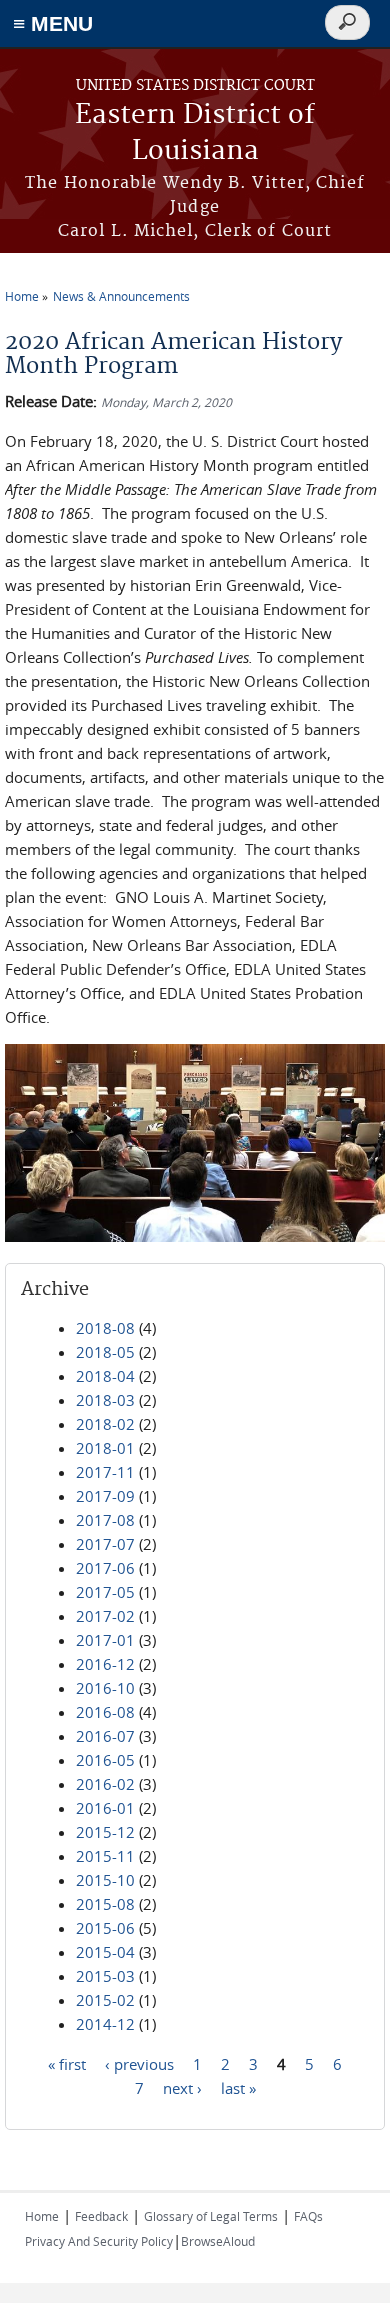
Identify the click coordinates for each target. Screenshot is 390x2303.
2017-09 (105, 1496)
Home (22, 296)
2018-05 (105, 1352)
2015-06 (105, 1928)
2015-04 (105, 1952)
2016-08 (105, 1712)
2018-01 (105, 1448)
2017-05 (105, 1592)
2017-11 (105, 1472)
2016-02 (105, 1784)
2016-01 (105, 1808)
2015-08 (105, 1904)
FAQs (308, 2216)
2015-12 (105, 1832)
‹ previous (139, 2063)
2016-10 (105, 1688)
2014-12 (105, 2024)
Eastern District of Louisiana (195, 133)
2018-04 (105, 1376)
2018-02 (105, 1424)
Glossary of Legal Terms (211, 2216)
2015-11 (105, 1856)
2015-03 (105, 1976)
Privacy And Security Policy (99, 2241)
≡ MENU (53, 23)
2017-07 (105, 1544)
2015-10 (105, 1880)
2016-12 (105, 1664)
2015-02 (105, 2000)
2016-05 (105, 1760)
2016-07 (105, 1736)
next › (182, 2087)
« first (67, 2063)
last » (238, 2087)
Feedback (101, 2216)
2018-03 (105, 1400)
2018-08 (105, 1328)
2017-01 (105, 1640)
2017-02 (105, 1616)
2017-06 (105, 1568)
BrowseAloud (218, 2241)
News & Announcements (121, 296)
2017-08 (105, 1520)
